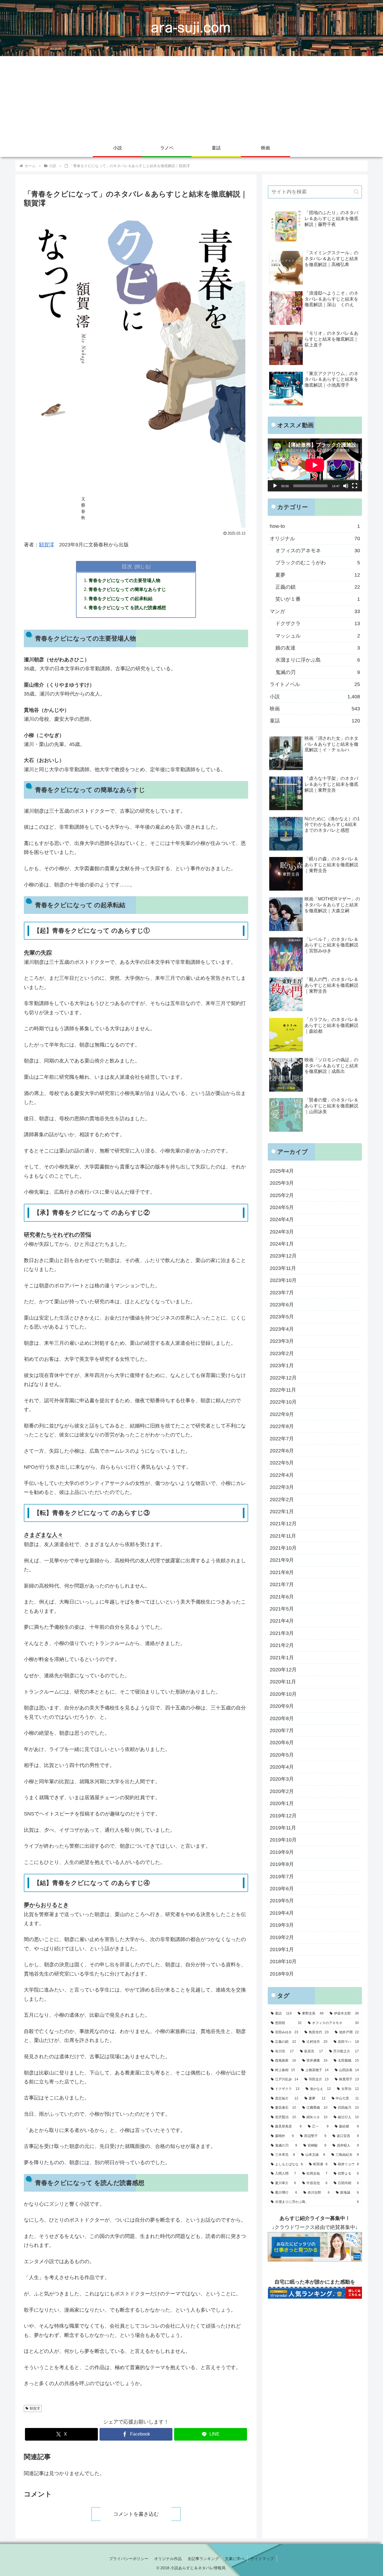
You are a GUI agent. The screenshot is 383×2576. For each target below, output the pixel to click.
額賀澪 (47, 545)
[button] (356, 192)
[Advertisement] (191, 98)
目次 (127, 566)
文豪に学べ (235, 2559)
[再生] (275, 486)
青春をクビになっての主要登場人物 (124, 580)
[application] (315, 465)
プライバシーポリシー (129, 2559)
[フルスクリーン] (355, 486)
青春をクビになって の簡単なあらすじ (127, 589)
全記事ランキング (203, 2559)
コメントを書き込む (136, 2514)
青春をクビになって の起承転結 (121, 599)
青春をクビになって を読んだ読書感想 (127, 607)
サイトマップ (262, 2559)
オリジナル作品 (168, 2559)
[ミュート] (346, 486)
